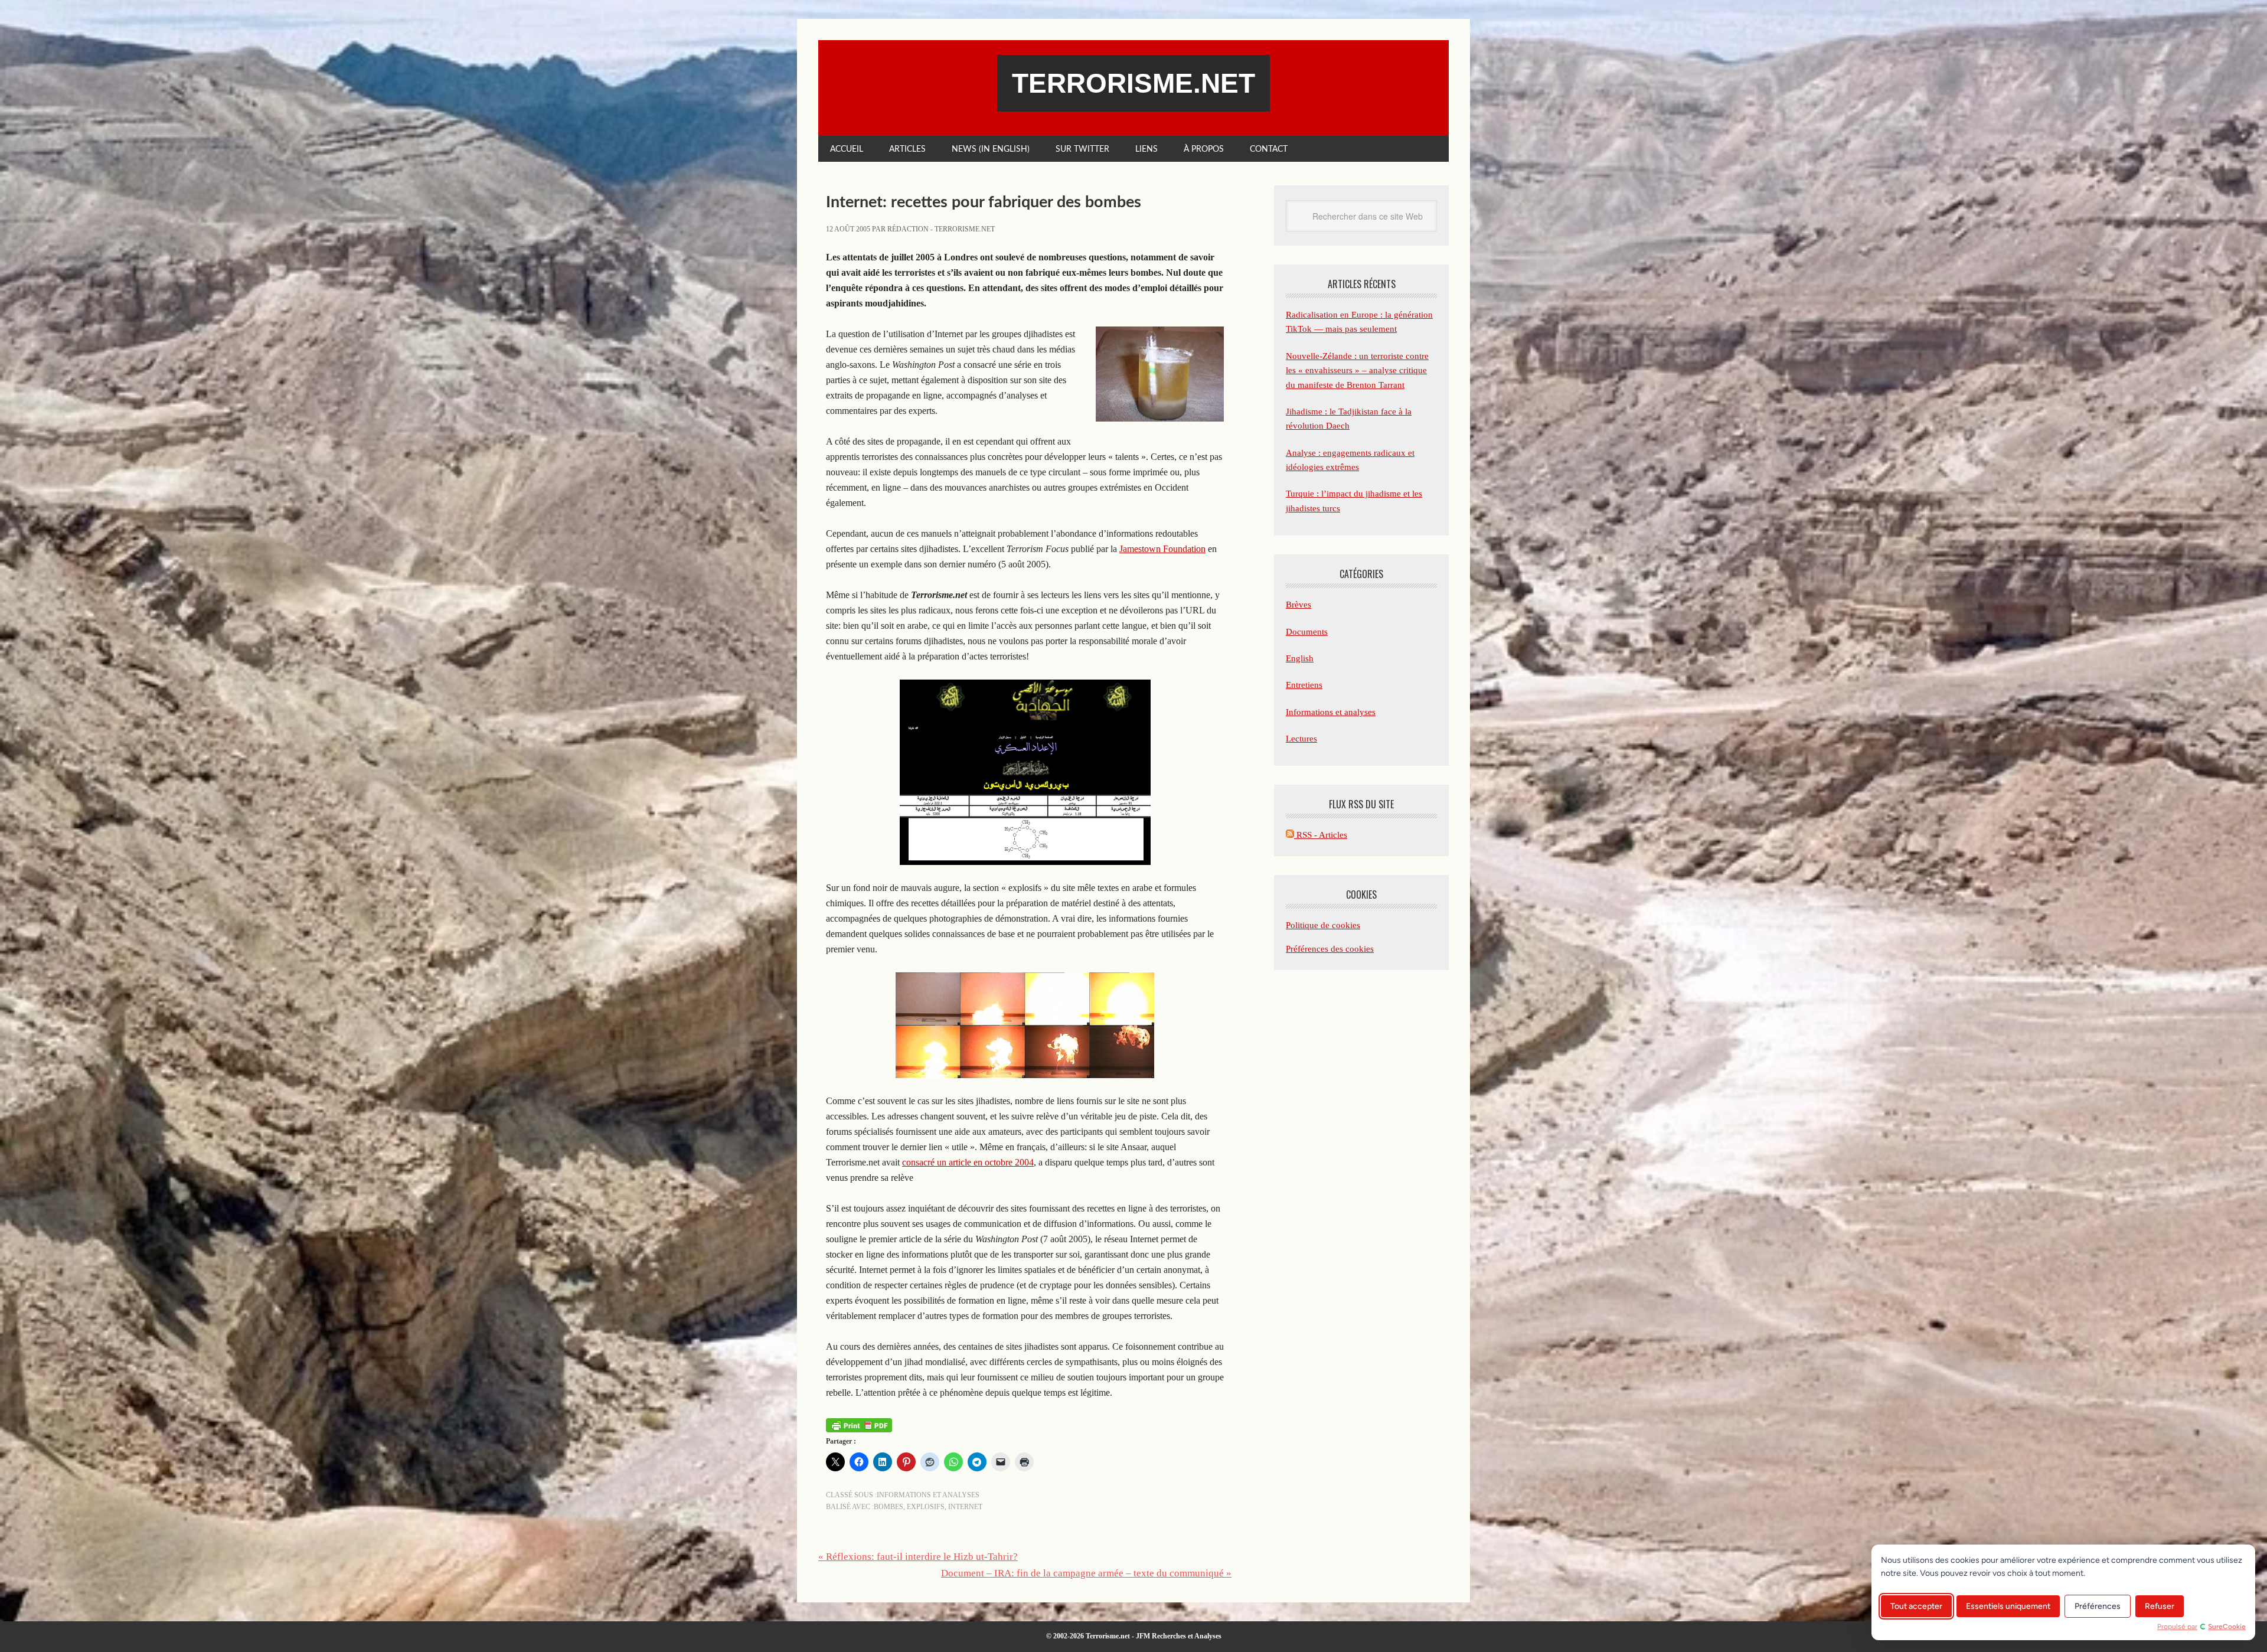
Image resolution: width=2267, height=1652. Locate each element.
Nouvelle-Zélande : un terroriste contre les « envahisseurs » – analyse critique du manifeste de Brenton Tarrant (1357, 370)
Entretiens (1304, 685)
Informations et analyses (928, 1495)
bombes (888, 1507)
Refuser (2160, 1606)
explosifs (926, 1507)
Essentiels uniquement (2008, 1606)
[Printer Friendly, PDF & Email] (859, 1424)
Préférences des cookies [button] (1330, 949)
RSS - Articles (1321, 835)
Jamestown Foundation (1162, 549)
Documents (1307, 632)
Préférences (2098, 1606)
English (1300, 658)
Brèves (1299, 605)
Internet (965, 1507)
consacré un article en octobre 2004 (968, 1162)
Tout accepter (1916, 1606)
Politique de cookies (1323, 925)
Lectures (1301, 739)
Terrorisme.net (1133, 83)
